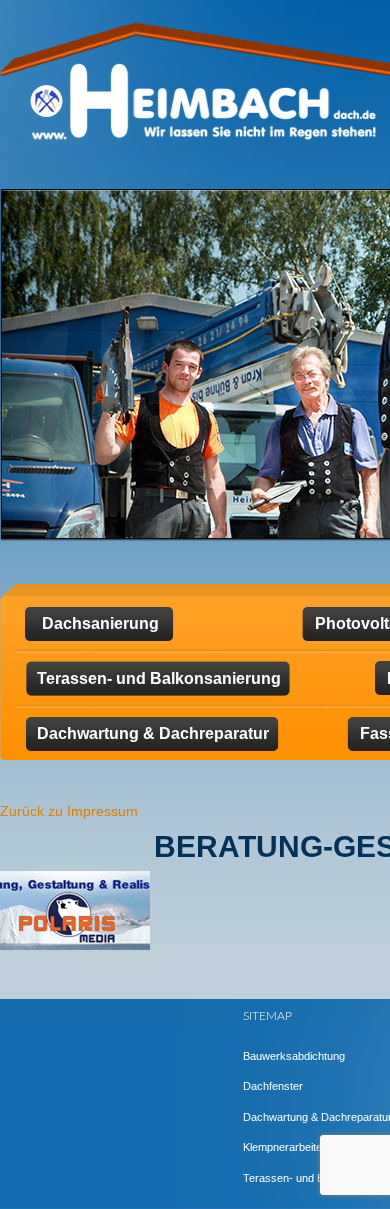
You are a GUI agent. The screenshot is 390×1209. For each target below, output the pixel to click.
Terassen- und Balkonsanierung (159, 678)
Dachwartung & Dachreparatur (153, 733)
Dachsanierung (100, 623)
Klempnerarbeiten (285, 1147)
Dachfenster (273, 1086)
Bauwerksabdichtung (294, 1056)
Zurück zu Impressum (69, 811)
